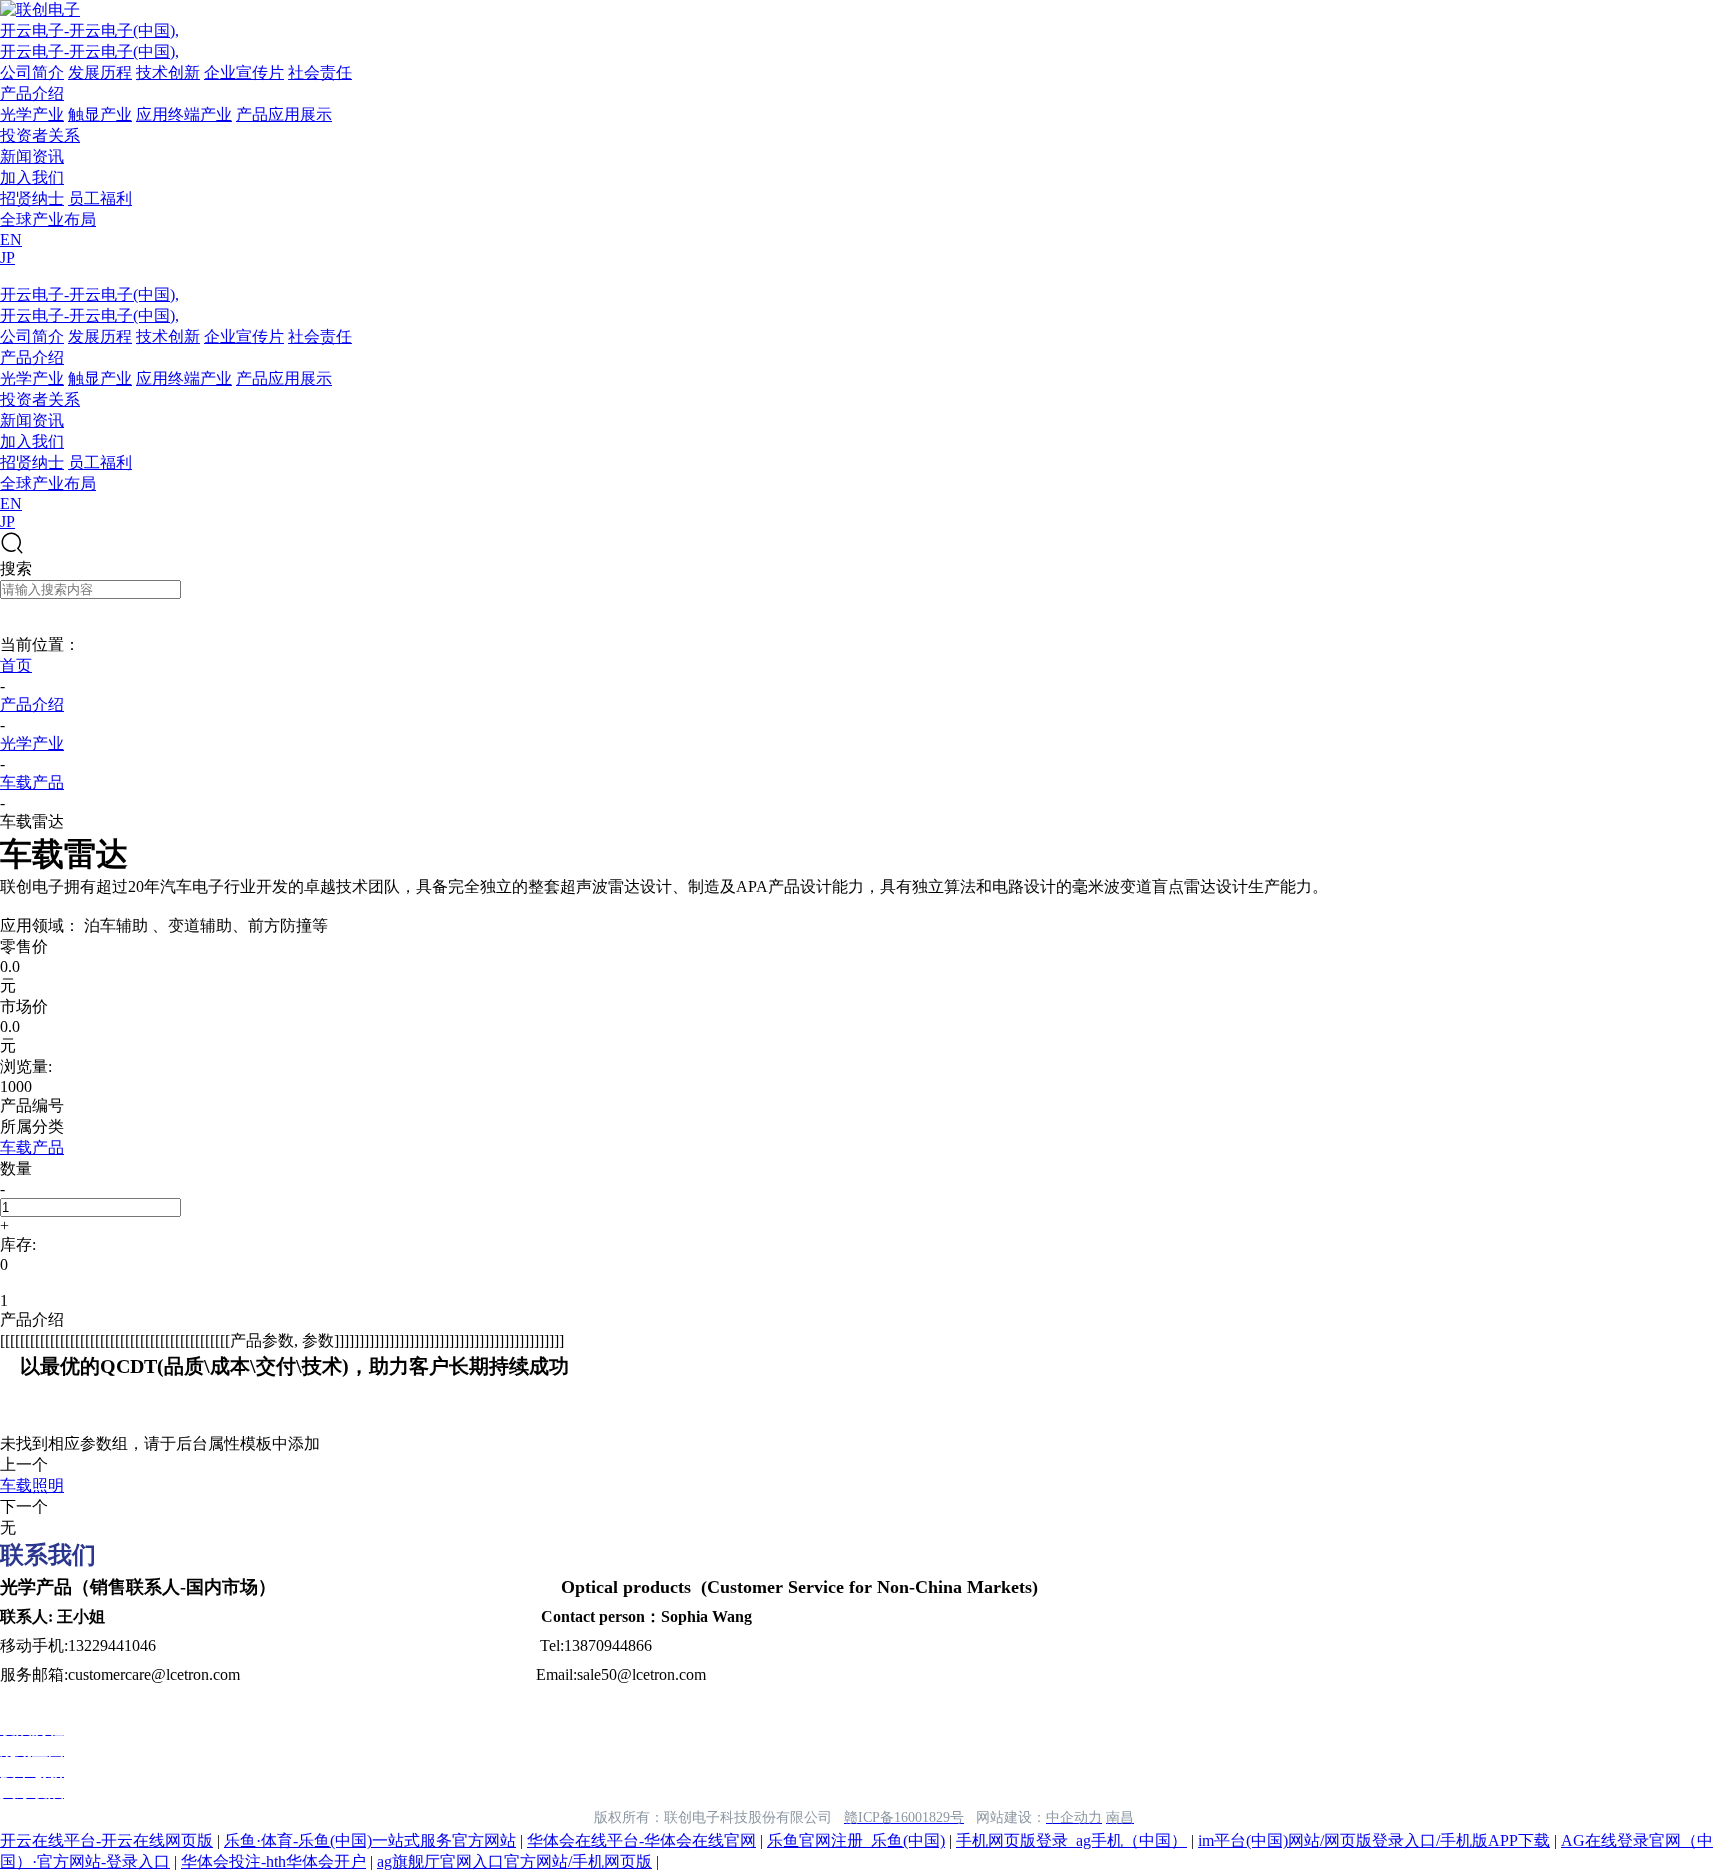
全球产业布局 (48, 219)
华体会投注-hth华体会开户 (273, 1861)
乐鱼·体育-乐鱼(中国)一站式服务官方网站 (370, 1840)
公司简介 (32, 72)
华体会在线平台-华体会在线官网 (641, 1840)
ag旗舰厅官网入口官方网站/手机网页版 (514, 1861)
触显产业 (100, 114)
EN (11, 239)
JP (7, 257)
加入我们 (32, 177)
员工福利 (100, 198)
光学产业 (32, 114)
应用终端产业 (184, 114)
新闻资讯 (32, 156)
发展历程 (100, 72)
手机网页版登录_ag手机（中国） (1071, 1840)
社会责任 (320, 72)
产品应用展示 (284, 114)
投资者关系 (40, 135)
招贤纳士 (32, 198)
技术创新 (168, 72)
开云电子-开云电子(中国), (89, 30)
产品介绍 (32, 93)
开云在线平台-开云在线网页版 (106, 1840)
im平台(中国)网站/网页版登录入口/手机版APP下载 (1374, 1840)
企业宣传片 (244, 72)
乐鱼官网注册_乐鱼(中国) (856, 1840)
